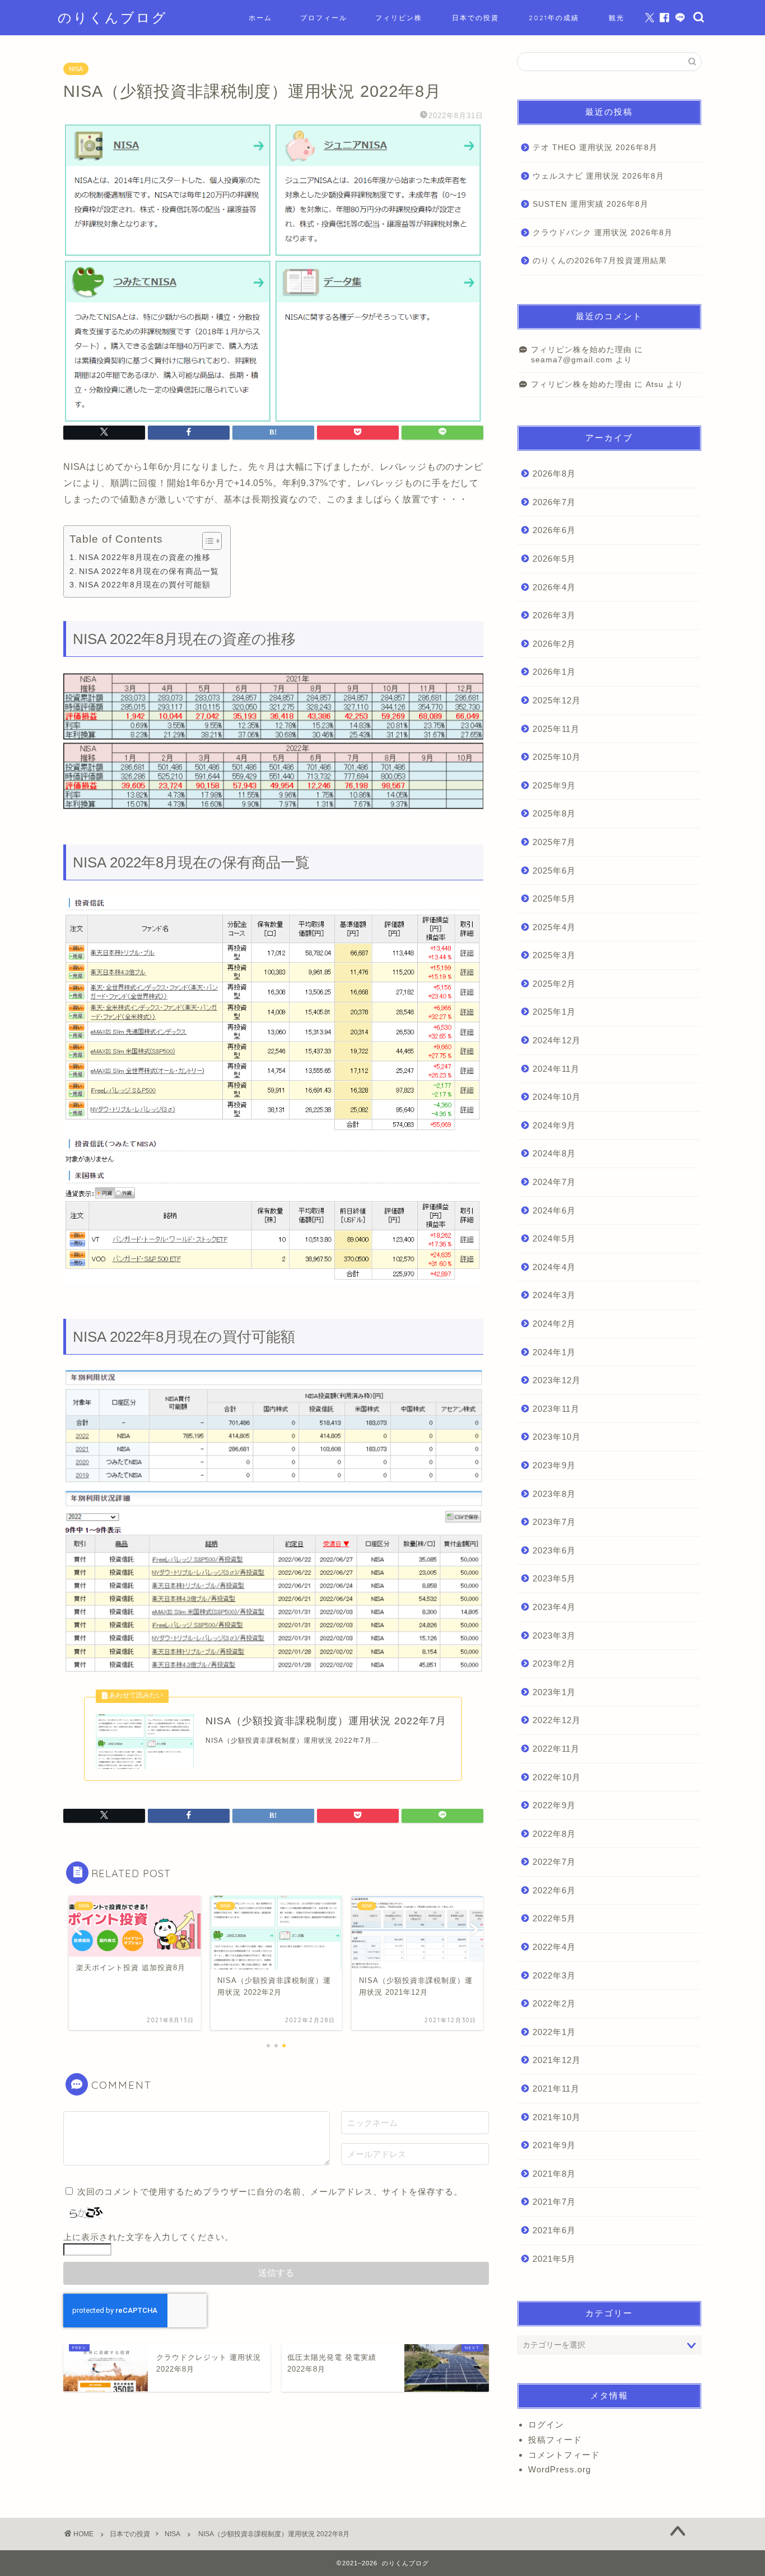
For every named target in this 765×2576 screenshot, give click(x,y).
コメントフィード (564, 2455)
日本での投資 (475, 18)
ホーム (260, 18)
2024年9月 (554, 1125)
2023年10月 (557, 1437)
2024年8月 (554, 1153)
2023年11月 (556, 1409)
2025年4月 (554, 927)
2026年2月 (554, 644)
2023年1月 (554, 1692)
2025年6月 (554, 871)
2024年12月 (557, 1040)
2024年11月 (556, 1069)
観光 (617, 18)
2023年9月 (554, 1465)
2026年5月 (554, 559)
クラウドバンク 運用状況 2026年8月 (603, 233)
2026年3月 (554, 615)
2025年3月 (554, 955)
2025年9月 (554, 785)
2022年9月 (554, 1805)
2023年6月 (554, 1550)
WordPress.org (559, 2469)
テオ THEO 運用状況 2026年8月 (595, 148)
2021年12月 (557, 2060)
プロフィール (324, 18)
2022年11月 (556, 1749)
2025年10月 (557, 757)
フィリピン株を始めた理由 (581, 350)
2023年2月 (554, 1663)
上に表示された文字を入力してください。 (148, 2237)
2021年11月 (556, 2089)
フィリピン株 (399, 18)
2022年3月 (554, 1975)
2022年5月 (554, 1918)
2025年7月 (554, 842)
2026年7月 (554, 502)
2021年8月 (554, 2174)
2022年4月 (554, 1947)
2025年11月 (556, 729)
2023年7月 (554, 1522)
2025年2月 (554, 984)
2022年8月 (554, 1834)
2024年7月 (554, 1182)
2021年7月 (554, 2202)
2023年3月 (554, 1635)
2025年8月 (554, 813)
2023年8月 (554, 1494)
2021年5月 (554, 2259)
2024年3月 (554, 1295)
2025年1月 (554, 1012)
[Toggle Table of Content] (206, 541)
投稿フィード (555, 2440)
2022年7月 (554, 1862)
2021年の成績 (554, 18)
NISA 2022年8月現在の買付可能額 (145, 585)
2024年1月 (554, 1352)
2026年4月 (554, 587)
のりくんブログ (113, 17)
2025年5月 (554, 899)
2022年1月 (554, 2032)
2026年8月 (554, 473)
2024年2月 (554, 1324)
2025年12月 (557, 700)
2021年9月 (554, 2145)
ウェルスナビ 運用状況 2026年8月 (598, 176)
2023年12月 (557, 1380)
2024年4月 (554, 1267)
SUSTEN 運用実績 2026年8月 (591, 204)
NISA (76, 69)
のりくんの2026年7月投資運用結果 (600, 261)
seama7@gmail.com (572, 360)
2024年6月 (554, 1210)
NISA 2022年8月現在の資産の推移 (145, 557)
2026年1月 (554, 672)
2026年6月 (554, 530)
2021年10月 (557, 2117)
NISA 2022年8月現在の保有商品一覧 (149, 571)
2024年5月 (554, 1238)
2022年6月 (554, 1890)
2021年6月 (554, 2230)
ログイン (546, 2425)
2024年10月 (557, 1097)
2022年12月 (557, 1720)
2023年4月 (554, 1607)
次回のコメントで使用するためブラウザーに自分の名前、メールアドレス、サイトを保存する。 (270, 2192)
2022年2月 (554, 2003)
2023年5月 (554, 1578)
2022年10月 (557, 1777)
